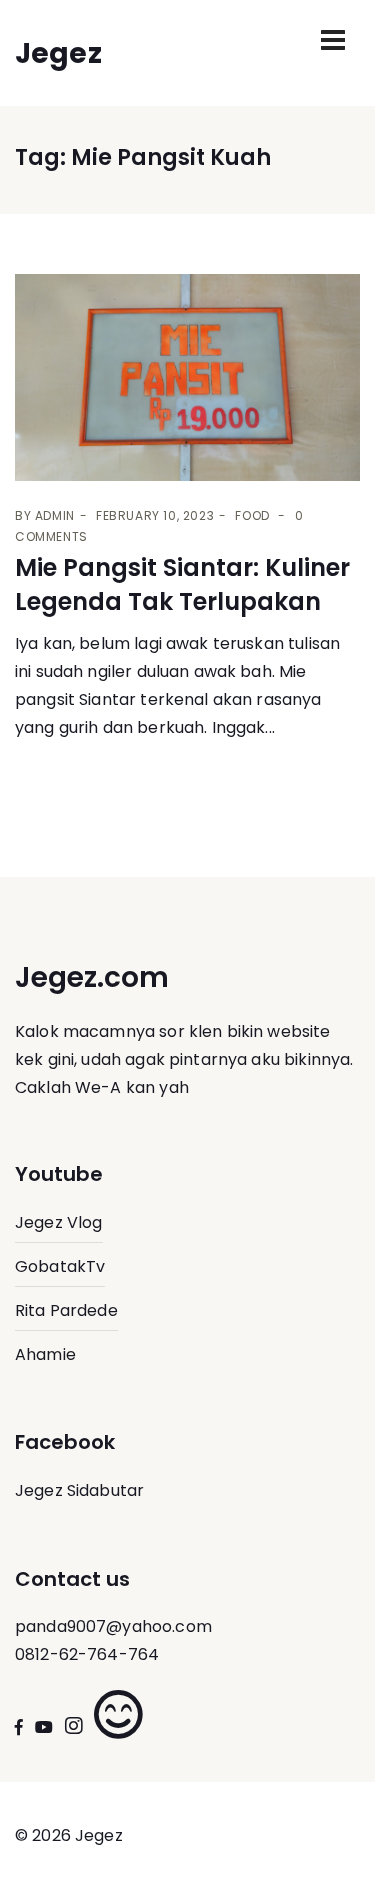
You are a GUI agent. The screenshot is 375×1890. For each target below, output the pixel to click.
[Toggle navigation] (333, 40)
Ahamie (45, 1354)
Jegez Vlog (59, 1222)
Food (252, 515)
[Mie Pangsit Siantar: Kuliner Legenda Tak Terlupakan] (187, 377)
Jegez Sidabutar (79, 1490)
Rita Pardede (66, 1310)
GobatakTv (60, 1266)
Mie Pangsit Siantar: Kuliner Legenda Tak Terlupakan (182, 584)
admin (55, 515)
